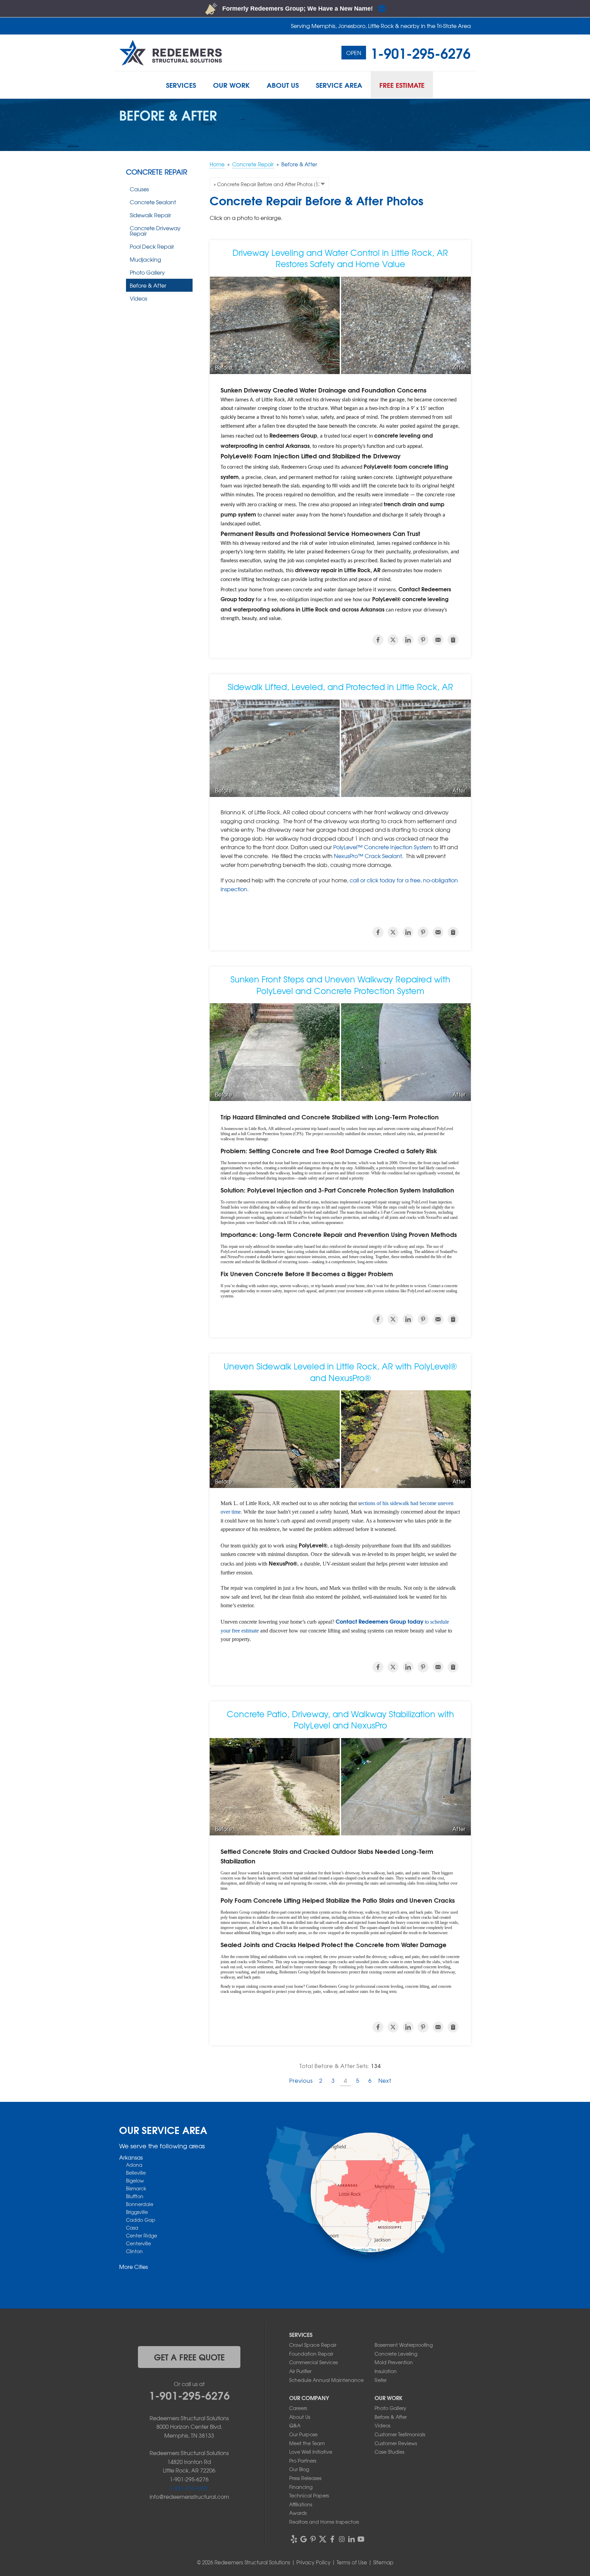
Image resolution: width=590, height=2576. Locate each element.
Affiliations (301, 2504)
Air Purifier (300, 2371)
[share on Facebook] (378, 640)
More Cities (134, 2267)
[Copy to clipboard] (453, 640)
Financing (301, 2487)
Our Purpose (303, 2434)
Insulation (386, 2371)
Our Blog (299, 2469)
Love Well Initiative (311, 2452)
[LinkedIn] (351, 2539)
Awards (298, 2513)
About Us (300, 2417)
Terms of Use (352, 2562)
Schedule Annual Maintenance (326, 2380)
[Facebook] (332, 2539)
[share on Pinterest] (423, 640)
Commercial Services (313, 2362)
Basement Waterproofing (404, 2345)
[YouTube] (361, 2539)
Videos (138, 298)
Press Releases (305, 2478)
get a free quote (189, 2357)
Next (385, 2080)
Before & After (148, 285)
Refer (381, 2380)
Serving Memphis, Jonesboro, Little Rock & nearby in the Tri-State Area (381, 26)
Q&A (295, 2425)
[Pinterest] (313, 2539)
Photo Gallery (147, 272)
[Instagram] (342, 2539)
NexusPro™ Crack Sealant (368, 856)
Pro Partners (303, 2461)
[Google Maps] (304, 2539)
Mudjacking (145, 259)
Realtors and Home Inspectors (324, 2522)
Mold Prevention (394, 2362)
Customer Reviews (396, 2443)
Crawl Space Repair (313, 2345)
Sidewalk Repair (150, 215)
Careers (298, 2408)
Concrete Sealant (153, 202)
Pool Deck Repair (152, 246)
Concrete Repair (157, 172)
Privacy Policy (313, 2562)
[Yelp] (294, 2539)
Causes (139, 189)
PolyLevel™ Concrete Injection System (383, 847)
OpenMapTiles (364, 2249)
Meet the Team (307, 2443)
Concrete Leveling (396, 2354)
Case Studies (389, 2452)
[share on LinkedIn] (408, 640)
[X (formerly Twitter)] (323, 2539)
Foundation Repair (311, 2354)
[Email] (438, 640)
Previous (301, 2080)
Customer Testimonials (400, 2434)
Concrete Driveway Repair (155, 231)
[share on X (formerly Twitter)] (393, 640)
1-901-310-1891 (189, 2488)
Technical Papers (309, 2495)
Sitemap (383, 2562)
